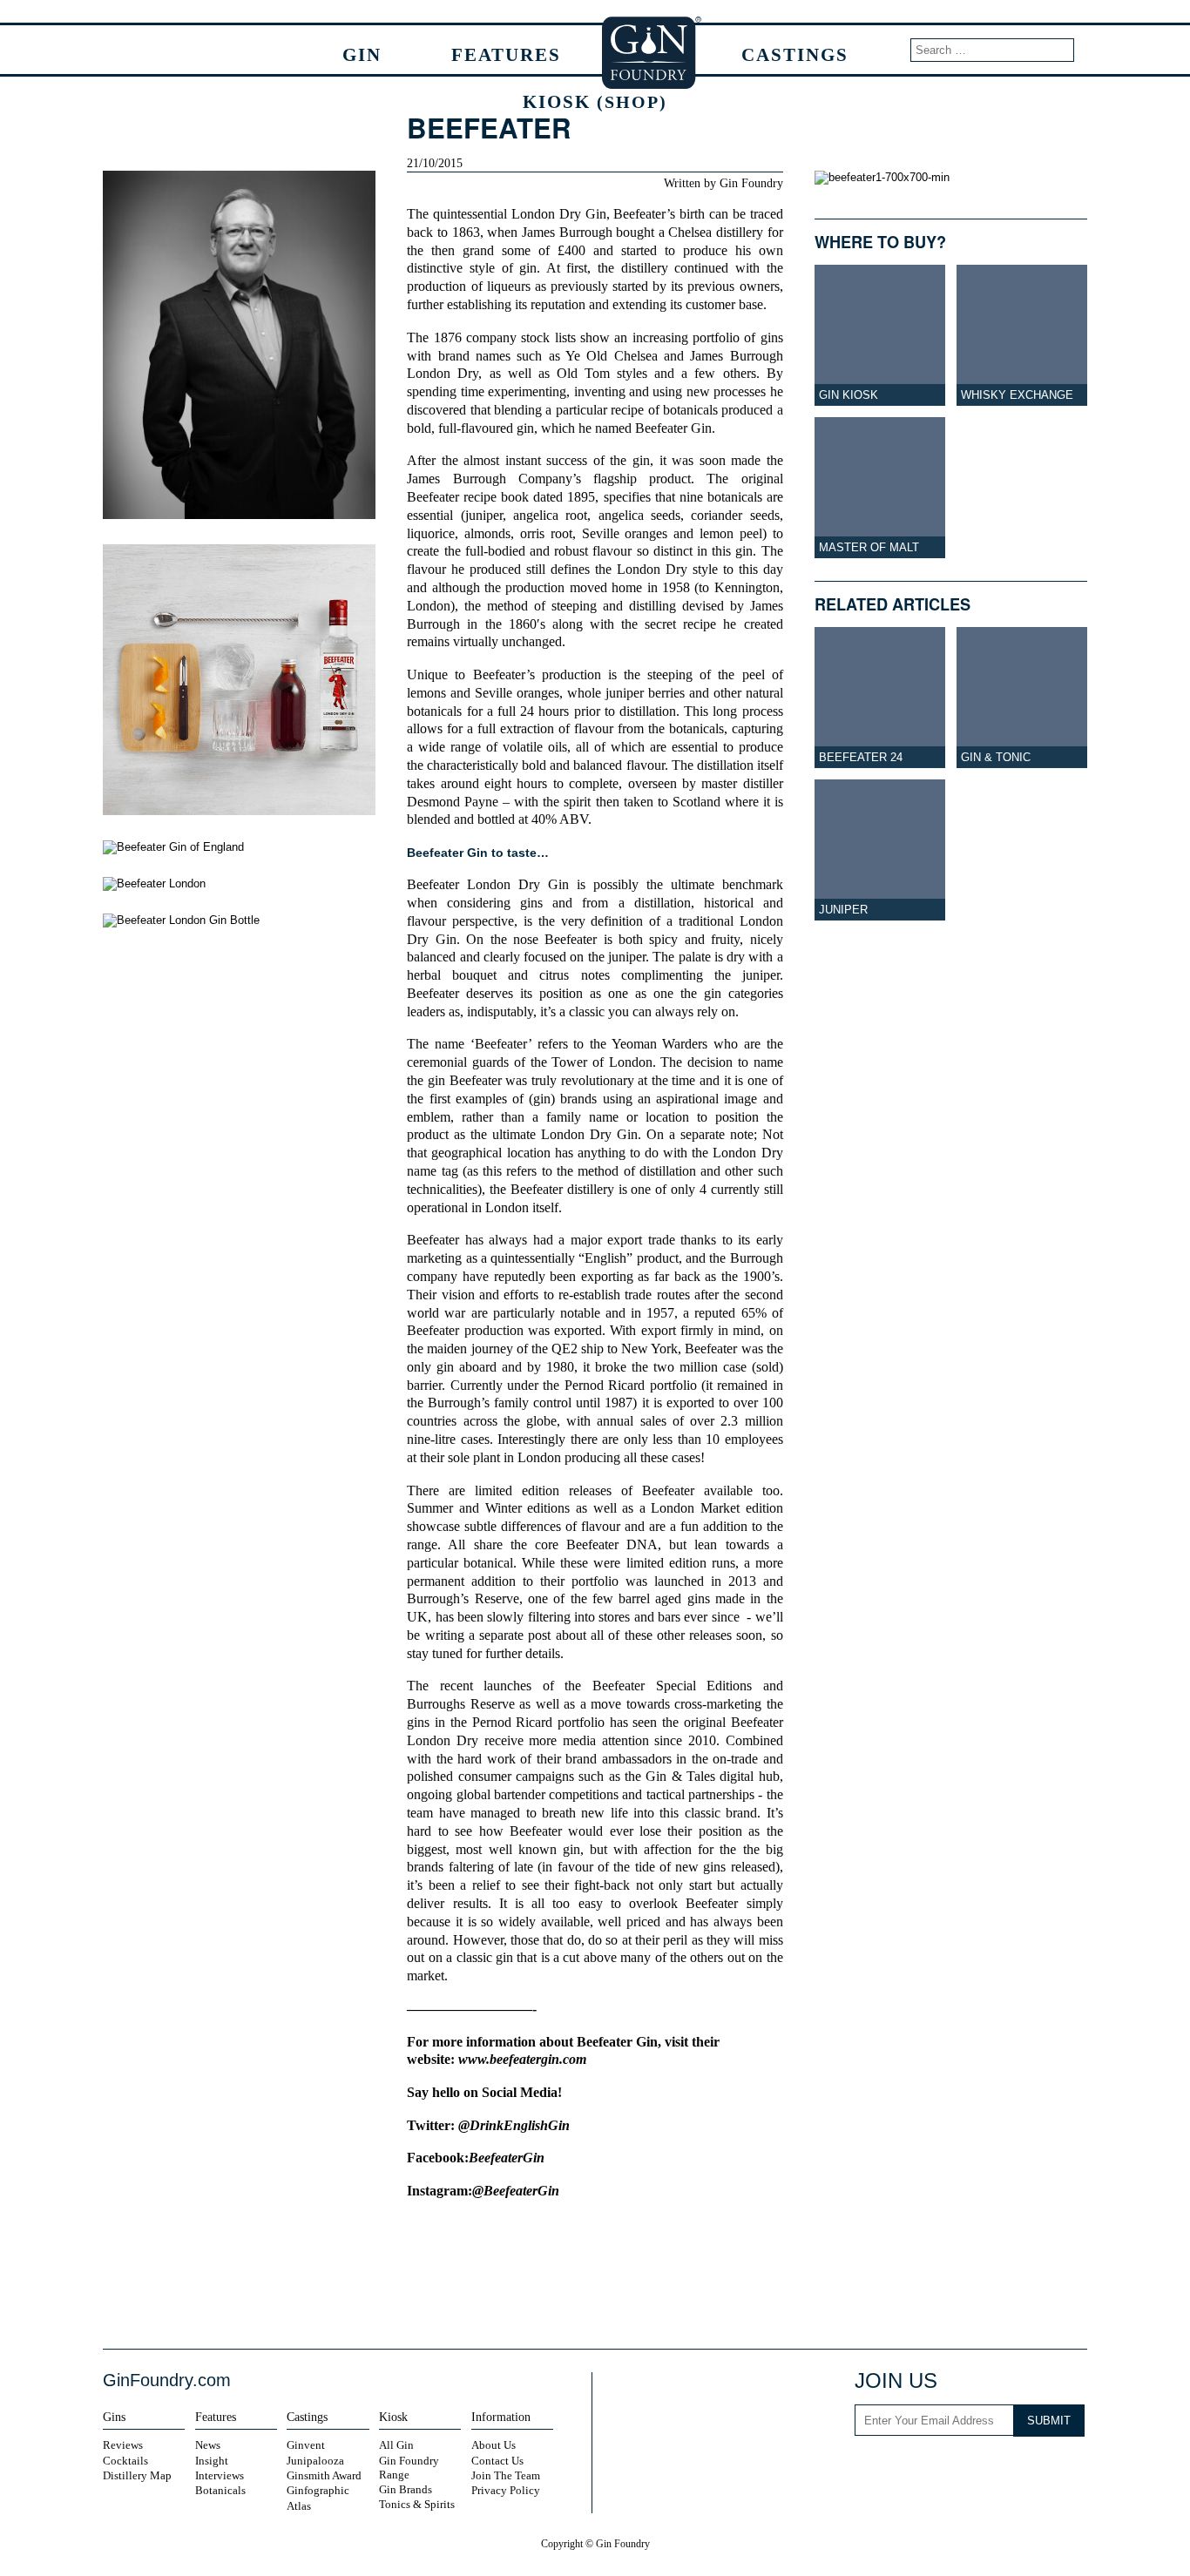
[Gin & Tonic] (1022, 698)
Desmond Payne (453, 802)
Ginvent (306, 2445)
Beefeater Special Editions (672, 1686)
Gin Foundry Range (409, 2468)
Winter (504, 1508)
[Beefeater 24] (880, 698)
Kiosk (595, 101)
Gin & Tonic (996, 757)
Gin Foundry (652, 52)
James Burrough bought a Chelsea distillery (642, 233)
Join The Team (506, 2475)
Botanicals (220, 2490)
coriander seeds (735, 516)
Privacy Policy (506, 2490)
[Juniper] (880, 850)
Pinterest (1030, 2468)
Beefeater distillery (562, 1190)
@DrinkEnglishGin (514, 2126)
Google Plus (1065, 2468)
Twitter (578, 2291)
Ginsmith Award (324, 2475)
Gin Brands (406, 2489)
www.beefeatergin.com (522, 2060)
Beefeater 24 (861, 757)
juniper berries (645, 693)
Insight (212, 2461)
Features (506, 54)
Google (609, 2291)
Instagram (911, 2468)
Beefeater (433, 885)
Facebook (549, 2291)
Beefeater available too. (713, 1491)
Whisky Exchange (1017, 395)
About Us (494, 2445)
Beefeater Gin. (675, 428)
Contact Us (497, 2461)
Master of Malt (869, 547)
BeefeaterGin (507, 2158)
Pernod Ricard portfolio (631, 1386)
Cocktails (125, 2461)
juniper (484, 516)
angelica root (550, 516)
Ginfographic (318, 2490)
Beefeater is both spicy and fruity (642, 940)
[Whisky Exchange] (1022, 335)
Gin (362, 54)
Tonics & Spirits (417, 2504)
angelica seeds (639, 516)
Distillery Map (137, 2475)
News (208, 2445)
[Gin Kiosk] (880, 335)
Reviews (123, 2445)
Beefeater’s (644, 214)
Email (639, 2291)
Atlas (299, 2506)
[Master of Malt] (880, 488)
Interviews (220, 2475)
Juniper (843, 910)
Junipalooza (315, 2461)
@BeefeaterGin (516, 2191)
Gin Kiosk (849, 395)
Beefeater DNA (612, 1545)
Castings (795, 54)
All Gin (396, 2445)
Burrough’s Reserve (463, 1599)
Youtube (983, 2468)
